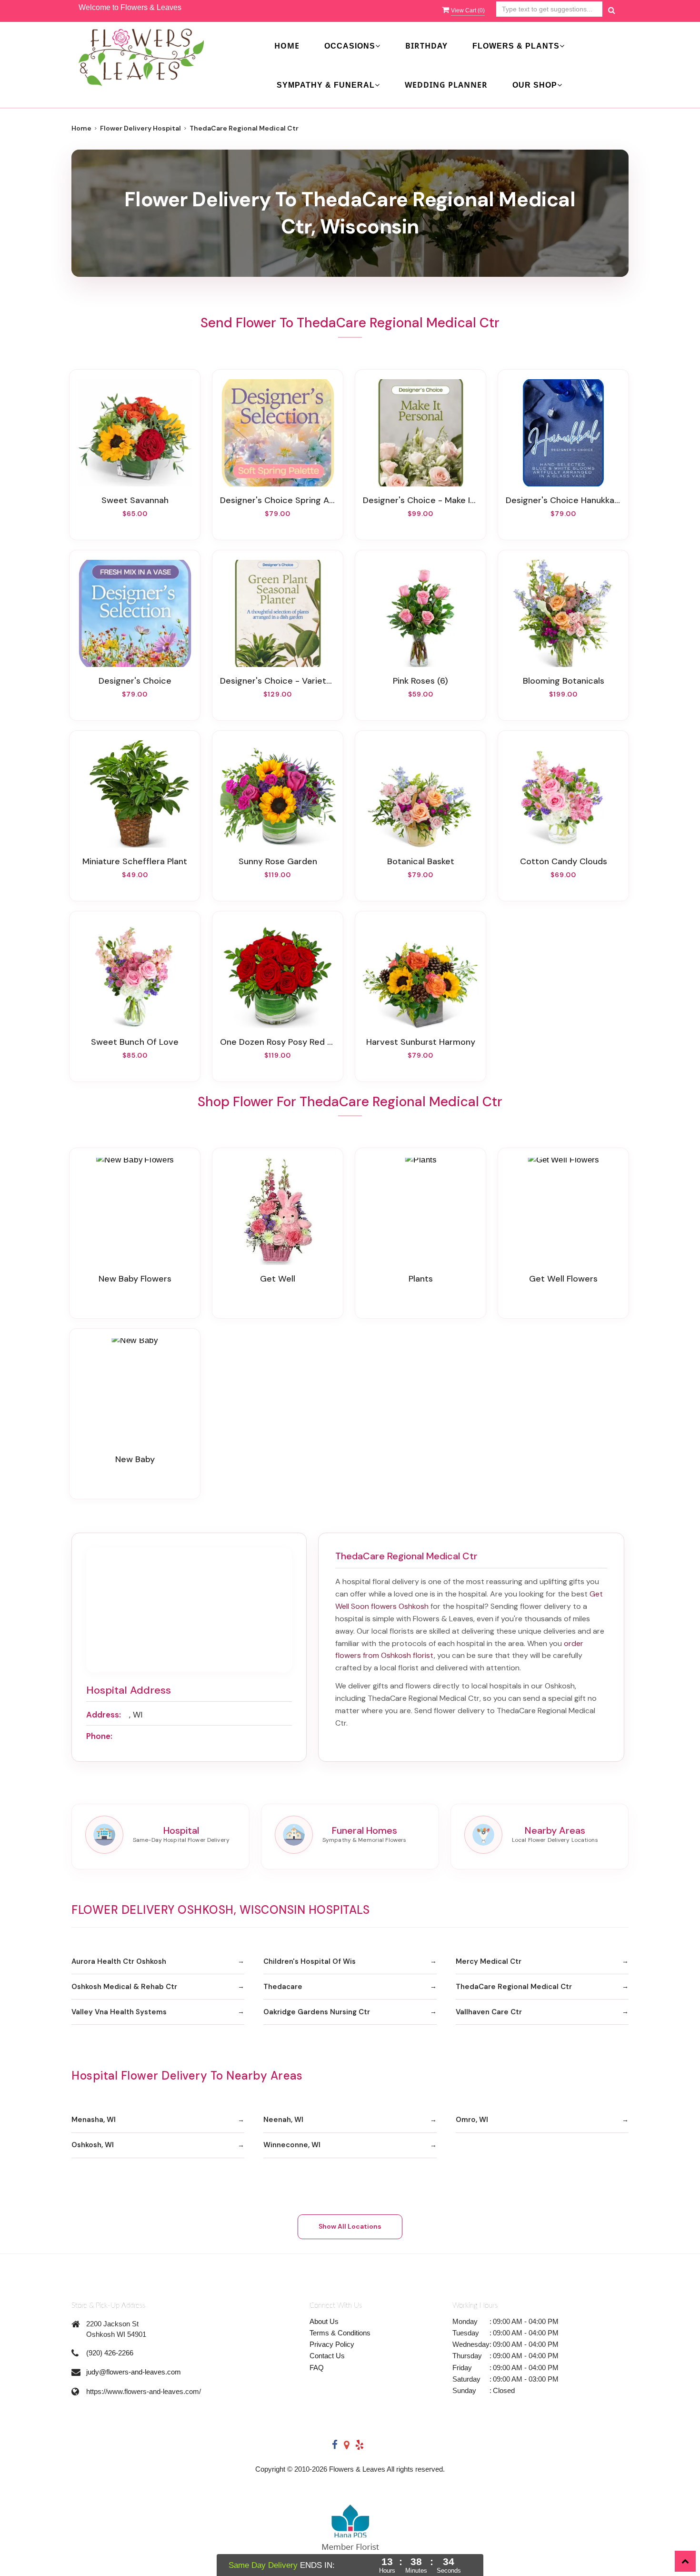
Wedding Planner (446, 85)
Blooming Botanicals (564, 681)
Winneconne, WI (292, 2145)
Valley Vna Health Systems (119, 2012)
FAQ (317, 2368)
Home (287, 46)
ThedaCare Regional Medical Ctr (514, 1987)
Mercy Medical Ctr (489, 1961)
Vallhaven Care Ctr (489, 2012)
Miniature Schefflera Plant (135, 861)
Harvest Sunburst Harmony (421, 1042)
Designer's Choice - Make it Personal (420, 500)
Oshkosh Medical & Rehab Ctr (124, 1987)
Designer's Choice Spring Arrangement (278, 500)
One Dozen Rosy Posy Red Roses (278, 1042)
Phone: (99, 1736)
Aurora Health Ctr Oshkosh (119, 1961)
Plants (421, 1279)
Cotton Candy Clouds (564, 861)
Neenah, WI (283, 2120)
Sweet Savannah (135, 500)
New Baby (135, 1459)
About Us (324, 2321)
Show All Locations (350, 2226)
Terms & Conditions (340, 2333)
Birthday (426, 46)
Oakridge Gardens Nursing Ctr (317, 2012)
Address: (104, 1715)
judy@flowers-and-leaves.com (134, 2372)
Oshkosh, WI (93, 2145)
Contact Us (327, 2356)
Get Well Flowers (563, 1279)
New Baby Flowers (135, 1279)
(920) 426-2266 (110, 2353)
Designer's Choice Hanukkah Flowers (563, 500)
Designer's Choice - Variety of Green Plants (278, 681)
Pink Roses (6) (420, 681)
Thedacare (283, 1987)
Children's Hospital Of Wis (310, 1961)
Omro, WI (472, 2120)
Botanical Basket (421, 861)
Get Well (278, 1279)
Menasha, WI (94, 2120)
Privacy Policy (332, 2344)
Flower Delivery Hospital (140, 128)
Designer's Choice (135, 681)
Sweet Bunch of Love (135, 1042)
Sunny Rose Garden (278, 861)
